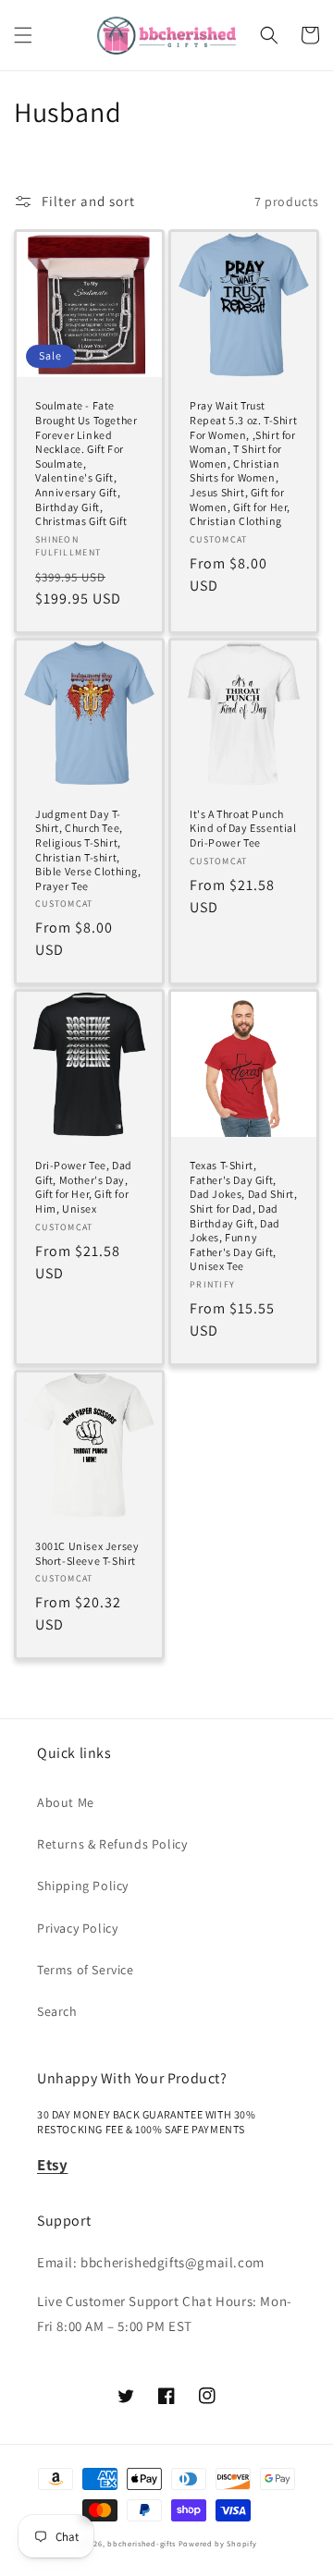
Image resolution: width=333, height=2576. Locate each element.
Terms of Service (86, 1970)
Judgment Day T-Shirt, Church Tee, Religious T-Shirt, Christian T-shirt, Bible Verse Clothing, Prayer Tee (88, 850)
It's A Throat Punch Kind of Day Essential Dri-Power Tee (243, 828)
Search (57, 2011)
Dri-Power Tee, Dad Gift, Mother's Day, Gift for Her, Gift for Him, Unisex (84, 1187)
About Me (66, 1802)
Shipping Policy (83, 1886)
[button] (23, 35)
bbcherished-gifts (142, 2543)
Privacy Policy (77, 1928)
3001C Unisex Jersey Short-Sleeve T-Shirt (87, 1553)
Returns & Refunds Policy (112, 1844)
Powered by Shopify (218, 2543)
